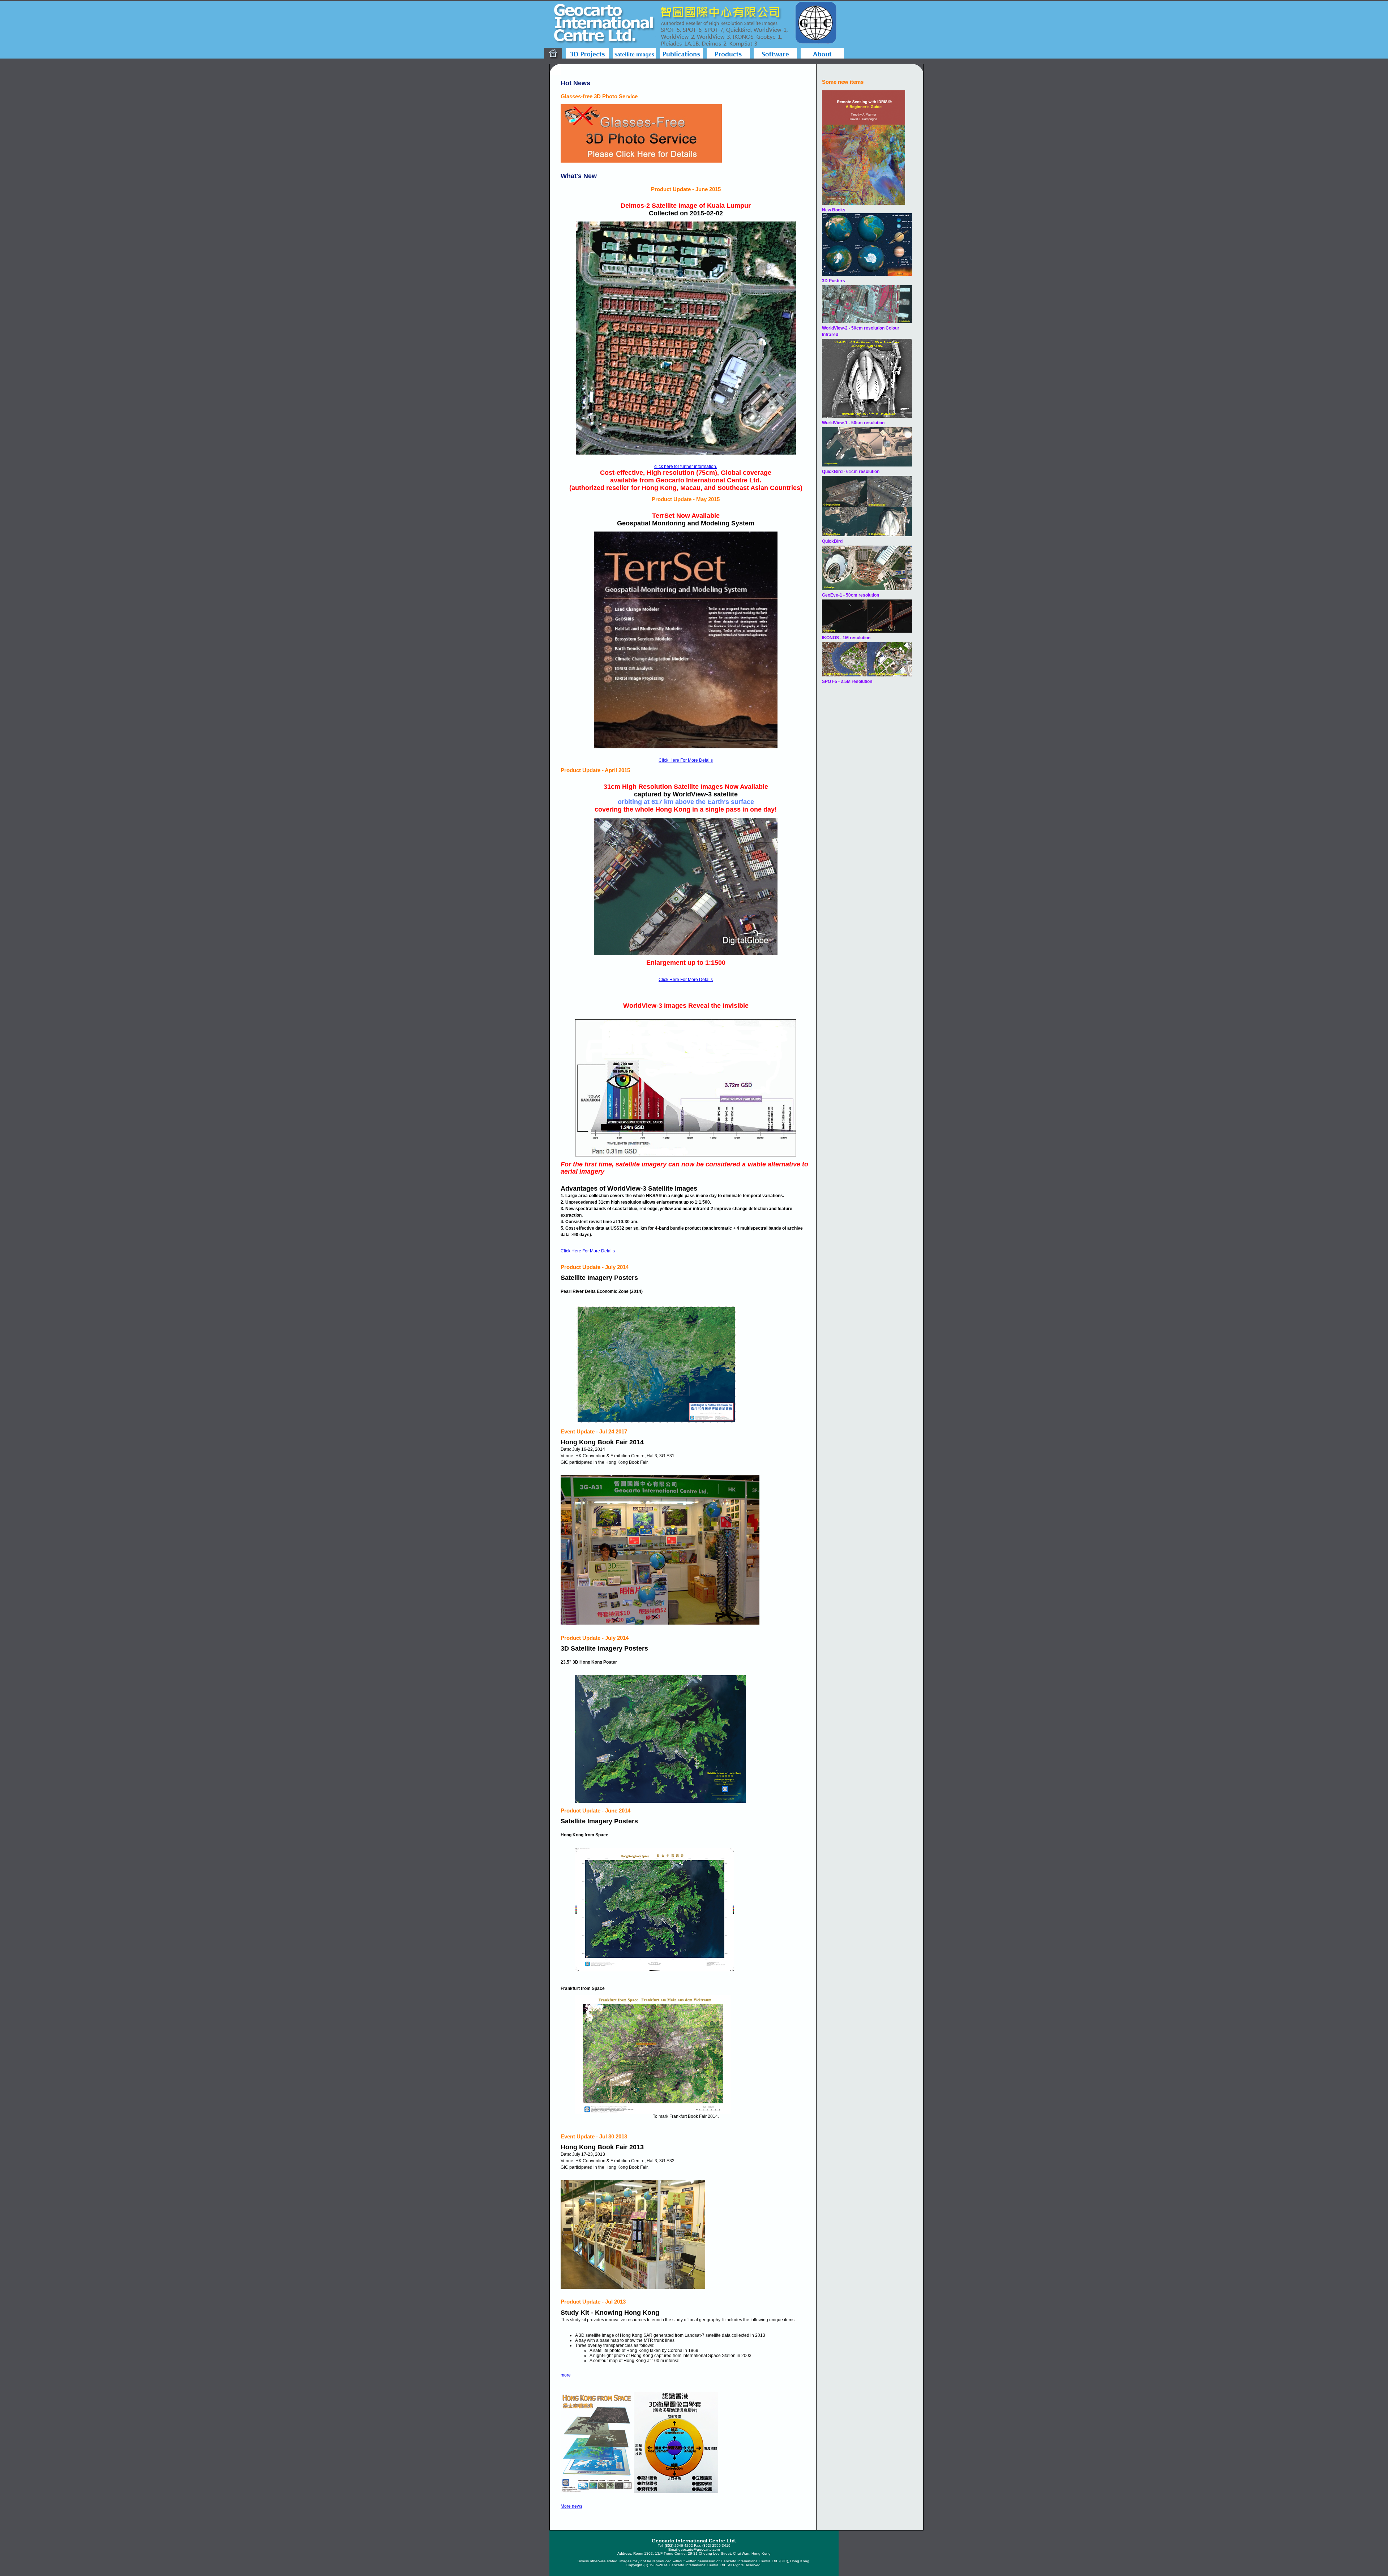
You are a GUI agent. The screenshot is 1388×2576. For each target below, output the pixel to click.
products (728, 53)
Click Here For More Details (686, 760)
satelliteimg (634, 53)
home (553, 53)
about (822, 53)
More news (571, 2506)
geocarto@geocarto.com (699, 2549)
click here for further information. (686, 466)
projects (587, 53)
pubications (681, 53)
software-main (775, 53)
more (566, 2375)
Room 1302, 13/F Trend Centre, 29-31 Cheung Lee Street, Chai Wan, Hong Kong (702, 2553)
